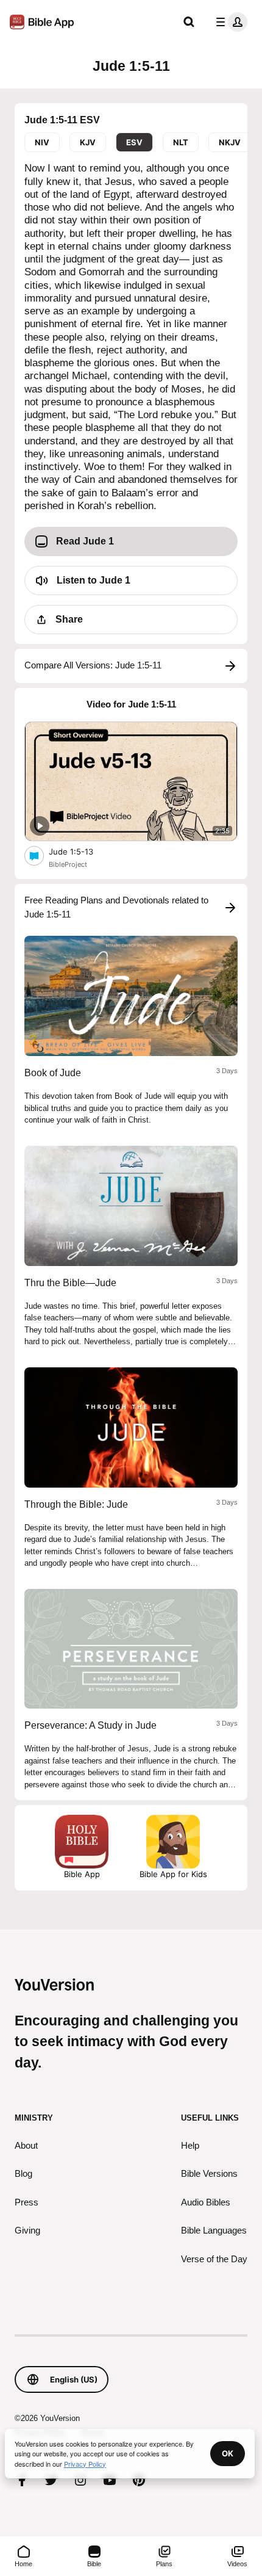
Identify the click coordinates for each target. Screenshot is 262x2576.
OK (228, 2453)
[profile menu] (229, 22)
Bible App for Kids (173, 1874)
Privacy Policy (85, 2464)
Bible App (82, 1874)
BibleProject (68, 864)
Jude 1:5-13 (82, 851)
